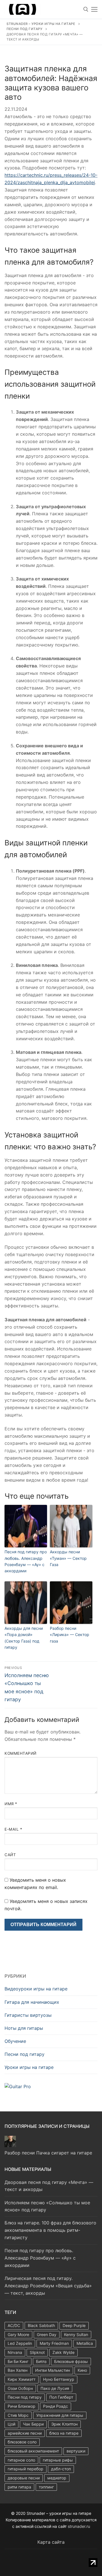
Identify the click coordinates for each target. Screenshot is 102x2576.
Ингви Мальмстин (53, 2370)
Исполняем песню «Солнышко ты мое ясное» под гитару (47, 2206)
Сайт (10, 1855)
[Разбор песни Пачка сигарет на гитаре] (10, 2145)
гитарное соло (21, 2460)
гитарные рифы (58, 2460)
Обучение (15, 2041)
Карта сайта (51, 2542)
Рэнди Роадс (56, 2406)
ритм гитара (19, 2487)
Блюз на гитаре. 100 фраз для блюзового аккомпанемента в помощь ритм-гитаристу (50, 2230)
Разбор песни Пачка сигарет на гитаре (48, 2153)
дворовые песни (24, 2478)
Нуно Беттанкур (59, 2379)
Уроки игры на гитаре (29, 2067)
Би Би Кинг (18, 2361)
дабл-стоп (61, 2469)
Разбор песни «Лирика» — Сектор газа (70, 1635)
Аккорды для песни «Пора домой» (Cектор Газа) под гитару (24, 1638)
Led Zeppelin (20, 2343)
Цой (11, 2424)
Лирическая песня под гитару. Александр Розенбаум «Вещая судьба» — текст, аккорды (48, 2286)
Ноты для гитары (24, 2028)
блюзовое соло (22, 2442)
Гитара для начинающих (32, 2002)
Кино (82, 2370)
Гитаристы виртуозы (28, 2015)
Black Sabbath (41, 2325)
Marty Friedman (54, 2343)
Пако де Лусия (55, 2388)
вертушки (76, 2451)
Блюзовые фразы (71, 2361)
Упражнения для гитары (60, 2415)
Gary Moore (18, 2334)
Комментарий (21, 1753)
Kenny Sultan (76, 2334)
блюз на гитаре (64, 2433)
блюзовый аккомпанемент (33, 2451)
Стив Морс (18, 2415)
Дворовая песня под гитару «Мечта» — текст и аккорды (49, 2186)
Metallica (85, 2343)
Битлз (41, 2361)
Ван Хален (18, 2370)
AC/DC (14, 2325)
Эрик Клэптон (64, 2424)
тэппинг (46, 2487)
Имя (11, 1804)
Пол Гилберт (61, 2397)
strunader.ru (79, 2526)
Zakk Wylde (63, 2352)
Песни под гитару (25, 2054)
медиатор (57, 2478)
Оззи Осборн (20, 2388)
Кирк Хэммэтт (22, 2379)
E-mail (13, 1829)
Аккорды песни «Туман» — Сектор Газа (68, 1558)
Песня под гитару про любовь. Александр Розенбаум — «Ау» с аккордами (26, 1561)
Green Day (47, 2334)
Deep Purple (74, 2325)
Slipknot (37, 2352)
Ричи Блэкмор (22, 2406)
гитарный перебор (25, 2469)
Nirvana (15, 2352)
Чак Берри (33, 2424)
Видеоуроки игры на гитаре (36, 1989)
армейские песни (25, 2433)
